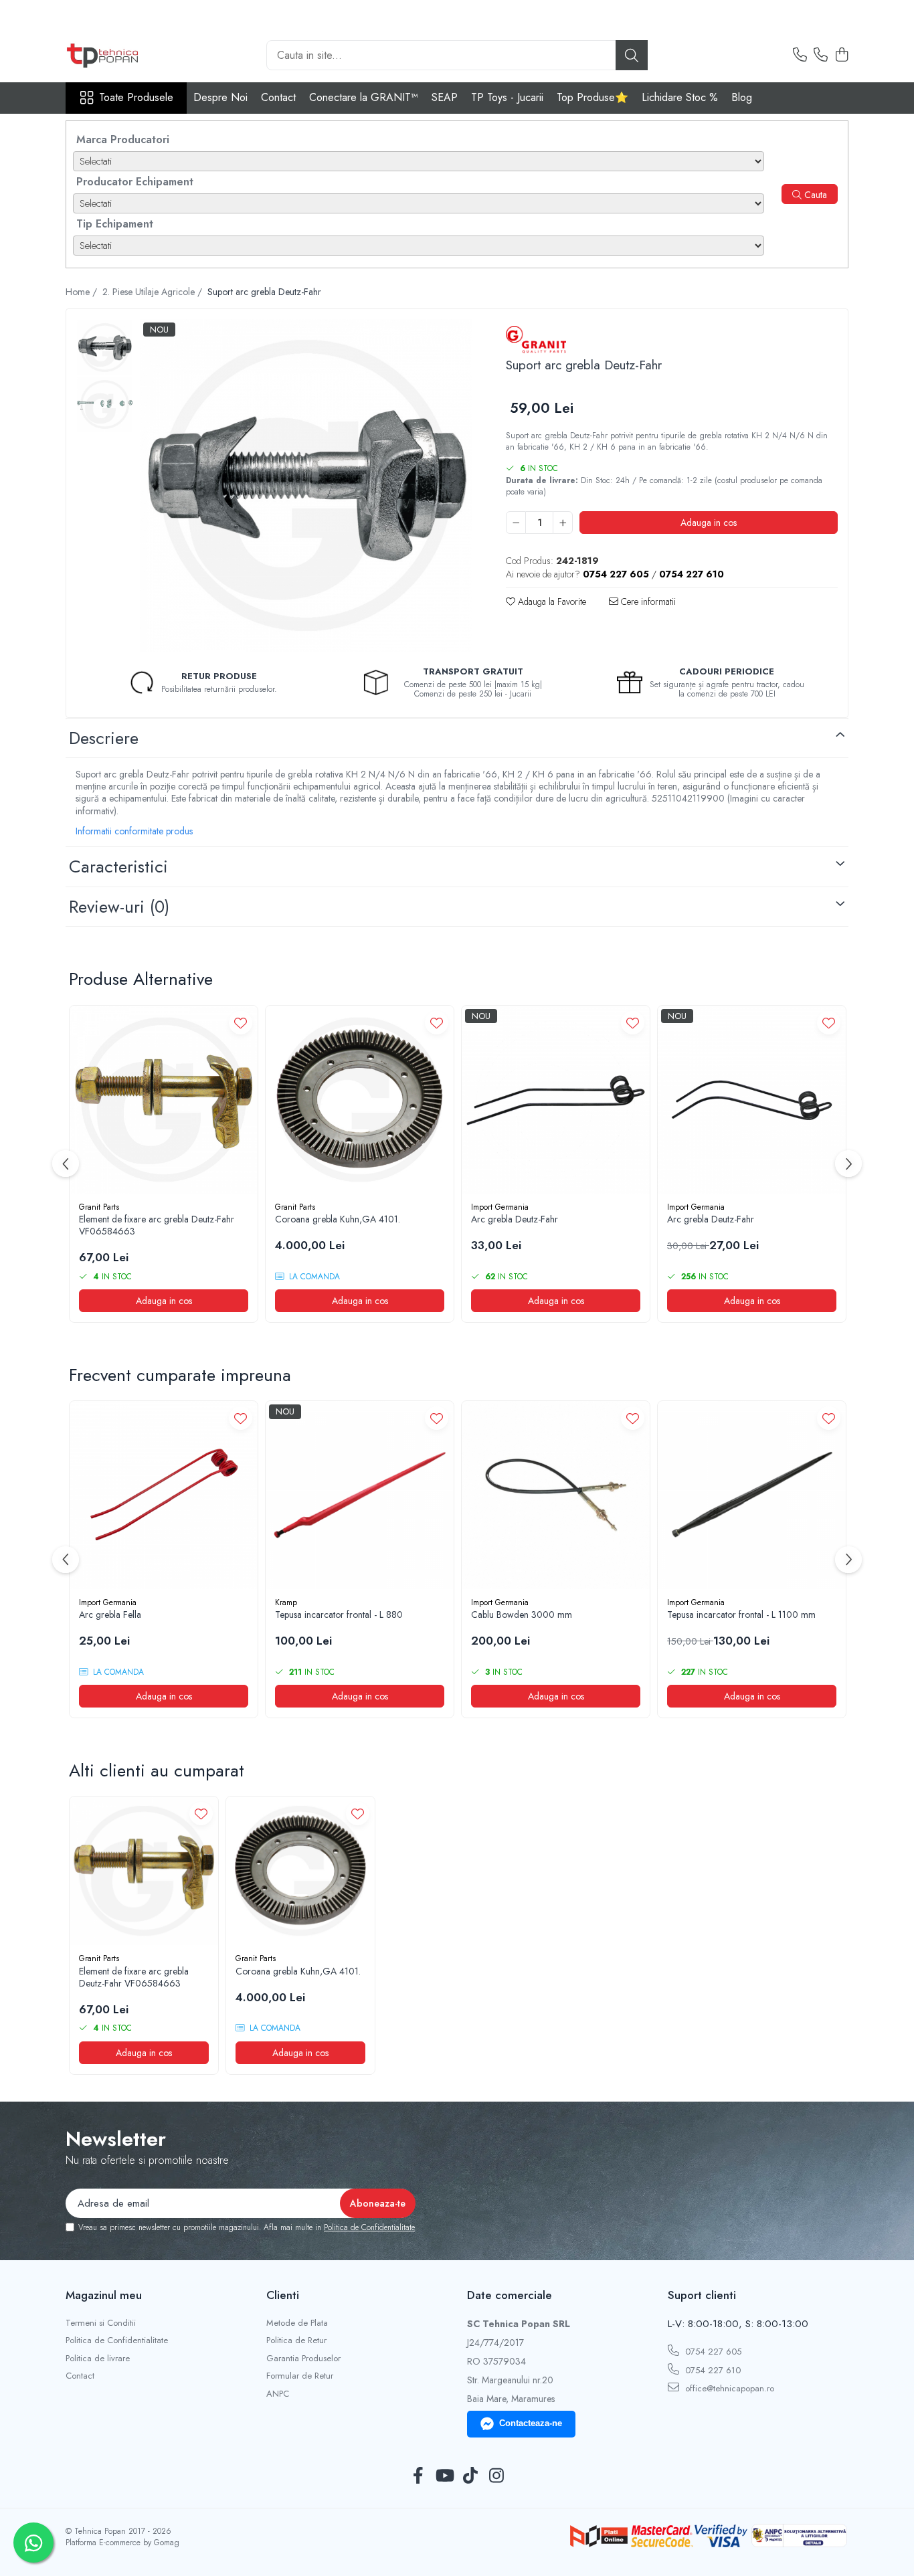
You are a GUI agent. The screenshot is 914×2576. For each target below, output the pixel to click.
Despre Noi (220, 97)
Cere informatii (647, 602)
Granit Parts (99, 1207)
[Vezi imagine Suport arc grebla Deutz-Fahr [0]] (105, 348)
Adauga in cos (709, 523)
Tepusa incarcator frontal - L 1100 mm (741, 1615)
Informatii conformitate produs (134, 831)
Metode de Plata (297, 2323)
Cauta (814, 195)
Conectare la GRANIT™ (364, 97)
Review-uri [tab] (119, 907)
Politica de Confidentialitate (369, 2227)
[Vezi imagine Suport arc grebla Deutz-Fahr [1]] (105, 404)
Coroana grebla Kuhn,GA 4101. (338, 1219)
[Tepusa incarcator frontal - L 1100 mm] (752, 1495)
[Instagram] (496, 2476)
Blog (742, 97)
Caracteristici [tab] (118, 866)
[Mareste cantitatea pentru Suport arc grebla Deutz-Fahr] (563, 523)
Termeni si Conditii (101, 2323)
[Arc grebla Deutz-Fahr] (556, 1100)
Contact (278, 97)
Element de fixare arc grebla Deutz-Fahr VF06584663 (157, 1225)
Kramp (286, 1602)
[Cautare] (632, 55)
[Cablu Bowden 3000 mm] (556, 1495)
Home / (83, 292)
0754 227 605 (712, 2352)
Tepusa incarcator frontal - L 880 (339, 1615)
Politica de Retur (296, 2340)
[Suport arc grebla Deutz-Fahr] (306, 485)
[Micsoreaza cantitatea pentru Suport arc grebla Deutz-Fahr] (516, 523)
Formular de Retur (300, 2376)
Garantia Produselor (303, 2359)
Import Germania (500, 1207)
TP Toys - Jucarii (507, 97)
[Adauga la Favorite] (241, 1023)
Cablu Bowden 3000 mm (522, 1615)
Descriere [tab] (104, 738)
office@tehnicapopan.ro (728, 2388)
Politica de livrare (98, 2359)
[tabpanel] (306, 485)
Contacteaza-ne (531, 2423)
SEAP (445, 97)
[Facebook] (418, 2476)
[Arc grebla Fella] (164, 1495)
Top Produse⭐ (592, 97)
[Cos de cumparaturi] (841, 56)
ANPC (278, 2394)
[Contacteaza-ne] (800, 56)
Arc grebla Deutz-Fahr (515, 1219)
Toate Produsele (136, 98)
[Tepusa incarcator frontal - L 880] (360, 1495)
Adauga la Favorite (551, 602)
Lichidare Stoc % (680, 97)
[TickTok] (470, 2476)
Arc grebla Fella (110, 1615)
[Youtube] (444, 2476)
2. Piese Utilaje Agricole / (154, 292)
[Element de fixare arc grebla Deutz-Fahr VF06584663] (164, 1100)
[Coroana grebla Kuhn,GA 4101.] (360, 1100)
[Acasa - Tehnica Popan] (132, 56)
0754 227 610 (712, 2370)
